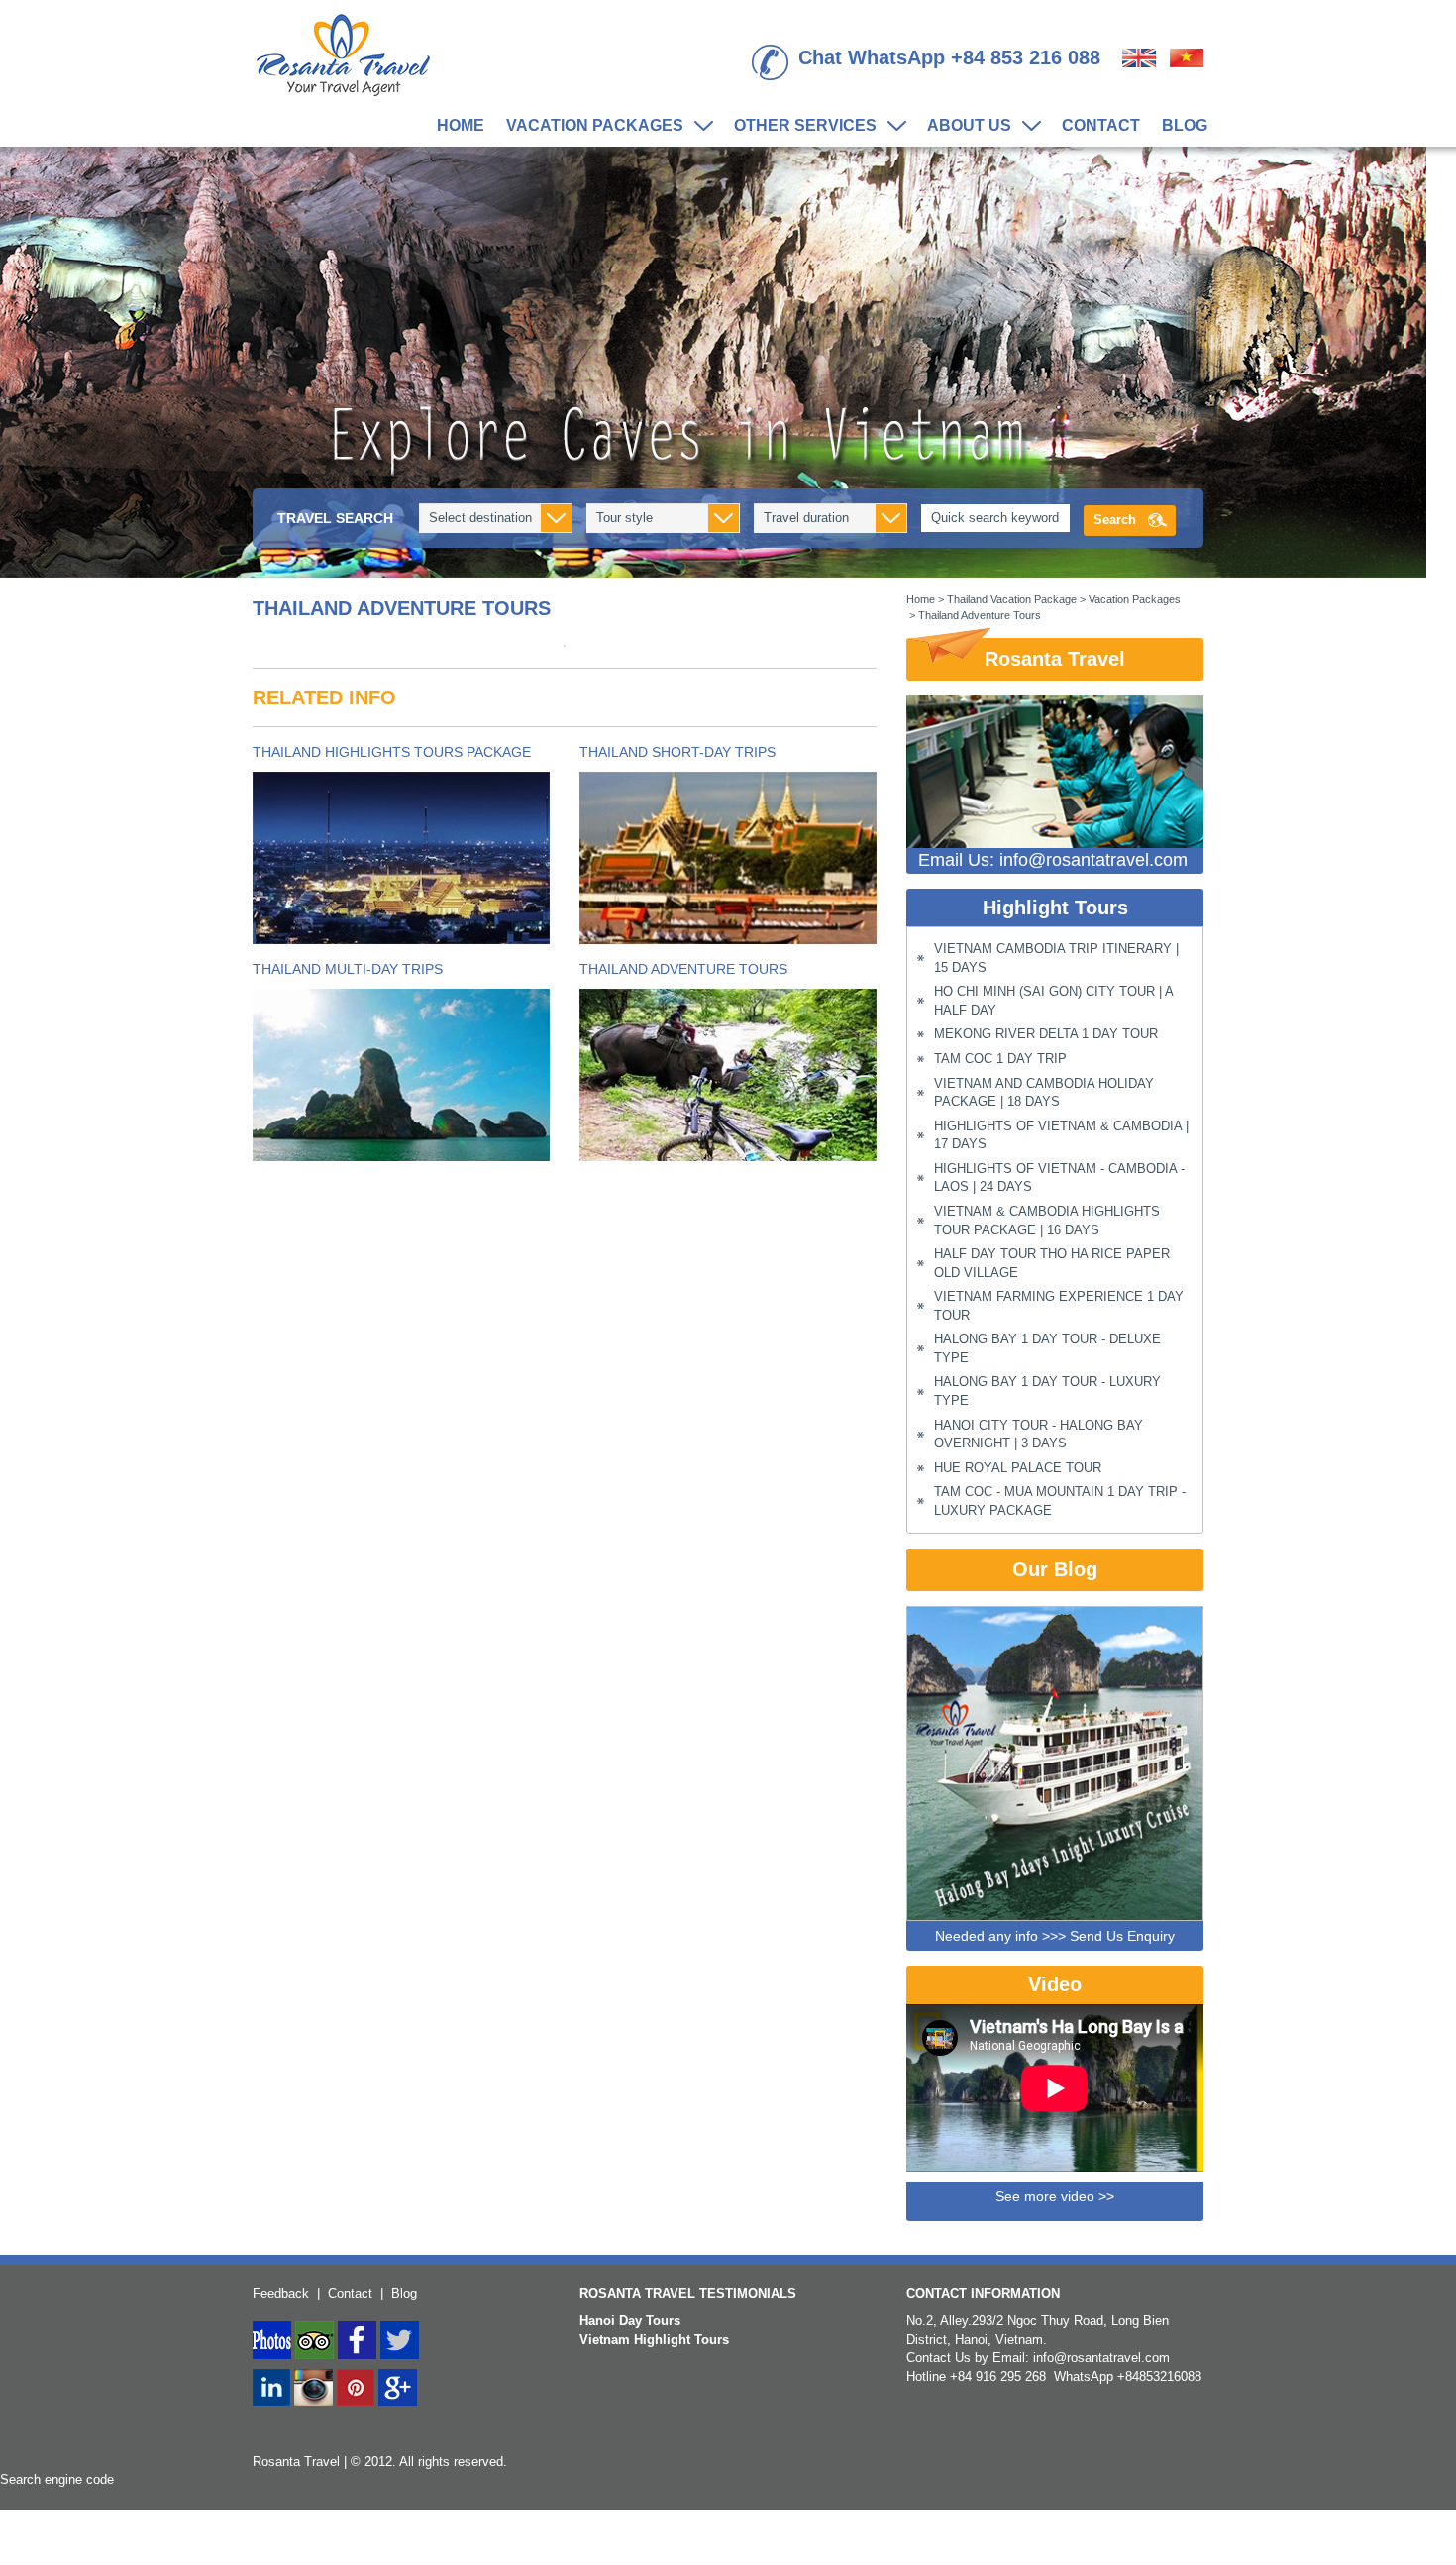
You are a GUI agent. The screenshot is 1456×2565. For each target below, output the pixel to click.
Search (1115, 520)
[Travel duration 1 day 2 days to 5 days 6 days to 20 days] (831, 518)
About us (964, 127)
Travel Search (335, 518)
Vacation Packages (589, 127)
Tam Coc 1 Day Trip (1000, 1059)
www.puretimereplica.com (73, 2537)
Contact (1101, 125)
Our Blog (1055, 1569)
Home (461, 125)
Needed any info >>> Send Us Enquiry (1055, 1936)
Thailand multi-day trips (348, 969)
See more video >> (1055, 2196)
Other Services (800, 127)
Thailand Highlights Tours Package (392, 752)
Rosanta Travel (1055, 659)
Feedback (281, 2293)
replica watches (45, 2518)
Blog (1185, 125)
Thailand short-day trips (677, 752)
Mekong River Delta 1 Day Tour (1046, 1034)
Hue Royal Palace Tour (1018, 1468)
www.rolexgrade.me (193, 2555)
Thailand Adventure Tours (683, 969)
